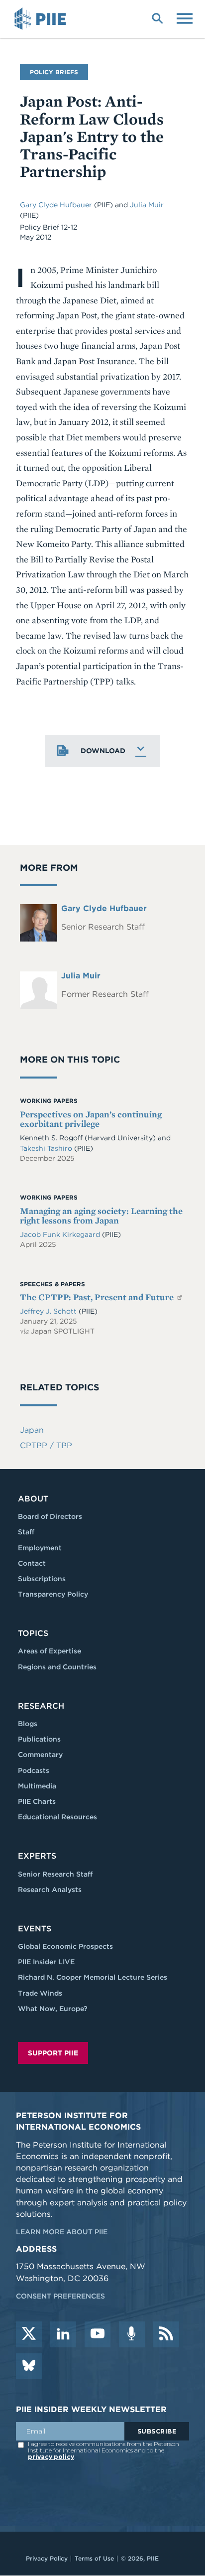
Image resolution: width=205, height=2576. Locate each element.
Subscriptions (42, 1579)
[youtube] (98, 2334)
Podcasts (34, 1770)
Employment (40, 1548)
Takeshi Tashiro (47, 1148)
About (33, 1499)
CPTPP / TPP (46, 1445)
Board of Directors (50, 1516)
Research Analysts (50, 1890)
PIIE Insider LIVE (46, 1962)
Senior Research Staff (55, 1874)
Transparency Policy (53, 1594)
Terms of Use (94, 2558)
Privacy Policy (47, 2558)
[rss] (166, 2334)
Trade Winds (40, 1993)
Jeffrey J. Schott (49, 1311)
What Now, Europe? (53, 2009)
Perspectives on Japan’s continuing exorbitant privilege (91, 1119)
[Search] (157, 17)
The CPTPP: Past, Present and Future (98, 1297)
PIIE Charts (37, 1801)
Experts (37, 1856)
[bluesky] (29, 2366)
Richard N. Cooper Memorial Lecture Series (93, 1977)
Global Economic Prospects (65, 1946)
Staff (26, 1532)
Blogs (28, 1724)
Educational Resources (57, 1817)
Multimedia (37, 1786)
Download (103, 751)
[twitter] (29, 2334)
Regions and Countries (57, 1667)
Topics (33, 1633)
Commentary (40, 1755)
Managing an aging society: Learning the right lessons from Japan (101, 1216)
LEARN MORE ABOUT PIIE (62, 2232)
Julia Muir (147, 205)
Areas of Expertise (50, 1651)
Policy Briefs (54, 72)
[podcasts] (132, 2334)
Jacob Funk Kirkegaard (61, 1234)
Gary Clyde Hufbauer (57, 205)
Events (35, 1929)
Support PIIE (53, 2053)
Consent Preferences (60, 2296)
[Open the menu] (185, 17)
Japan (32, 1430)
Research (41, 1706)
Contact (32, 1563)
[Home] (42, 19)
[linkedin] (63, 2334)
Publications (39, 1739)
